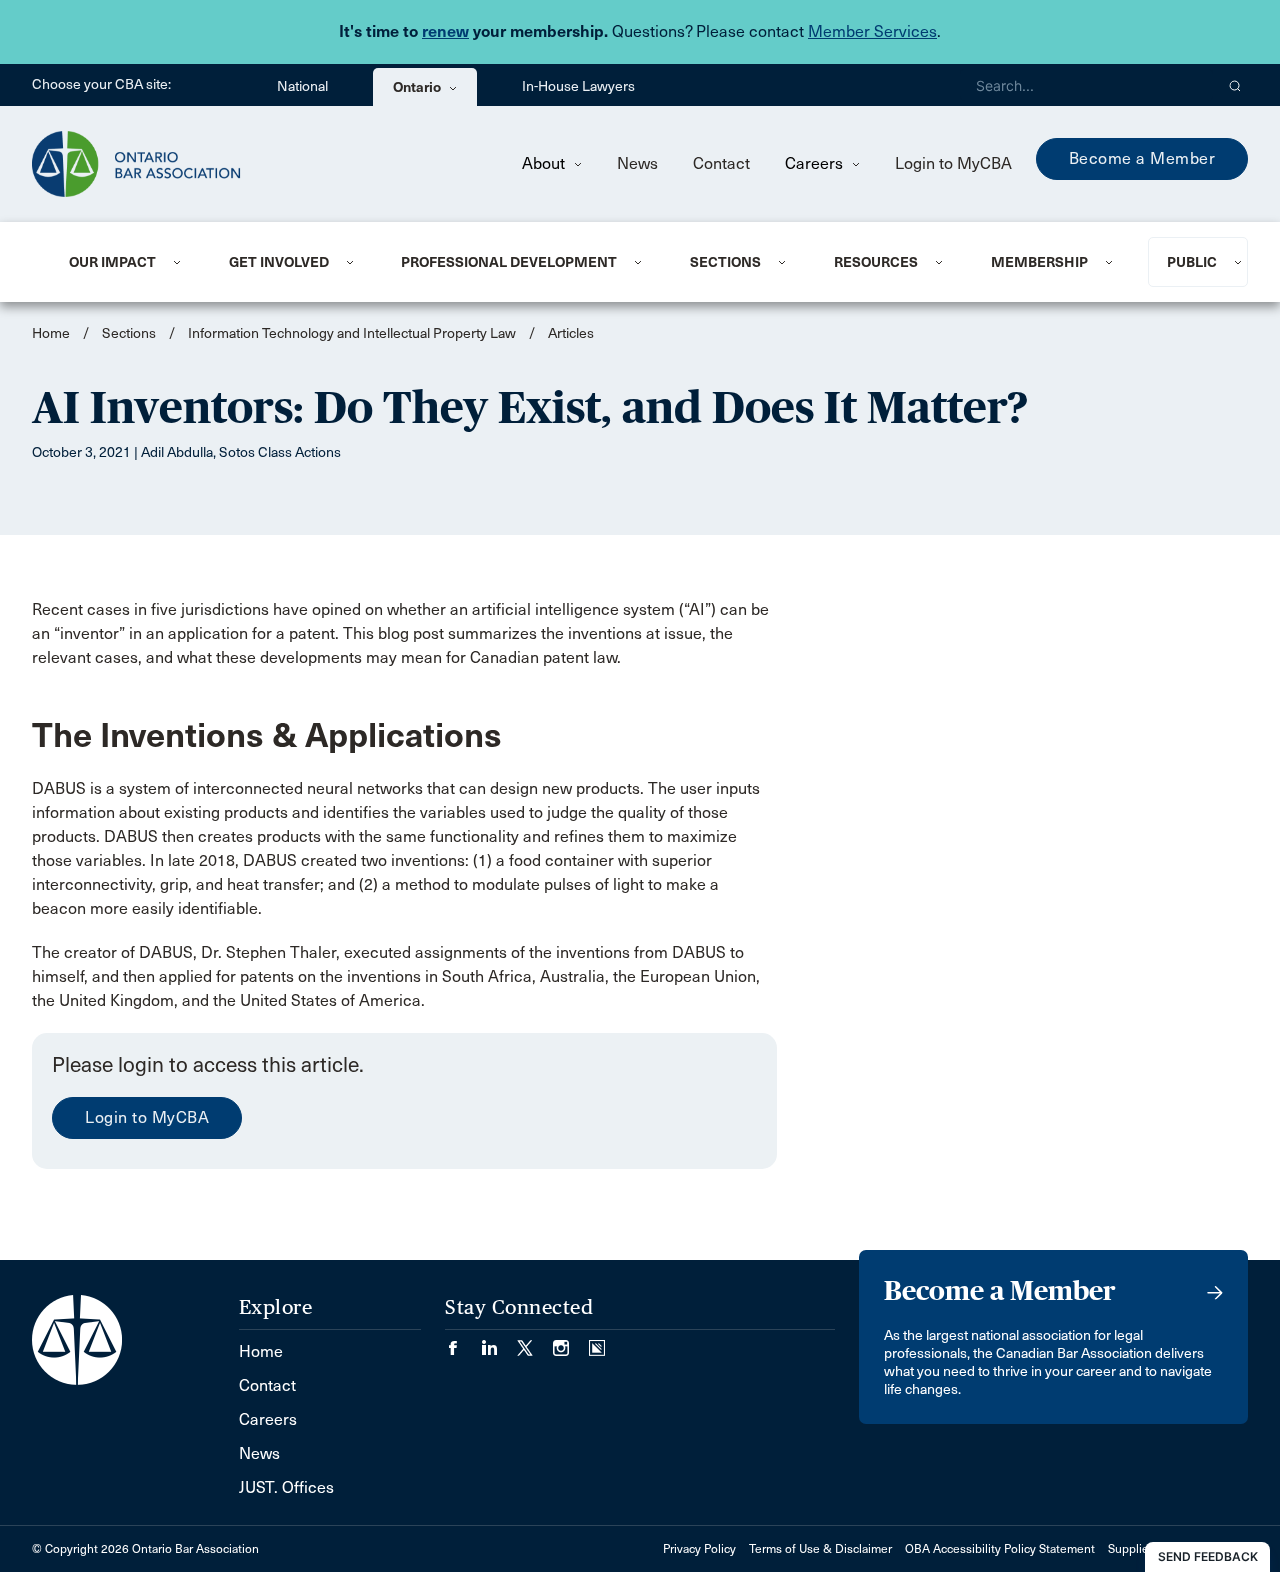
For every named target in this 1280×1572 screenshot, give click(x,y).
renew (445, 31)
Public (1192, 262)
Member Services (872, 31)
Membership (1039, 262)
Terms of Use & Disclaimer (820, 1549)
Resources (876, 262)
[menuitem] (124, 262)
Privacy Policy (699, 1549)
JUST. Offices (286, 1487)
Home (51, 333)
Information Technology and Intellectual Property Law (352, 333)
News (637, 163)
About (545, 163)
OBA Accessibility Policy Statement (1000, 1549)
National (302, 86)
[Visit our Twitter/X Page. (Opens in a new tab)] (535, 1341)
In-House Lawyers (578, 86)
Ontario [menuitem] (418, 87)
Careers (816, 163)
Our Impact (112, 262)
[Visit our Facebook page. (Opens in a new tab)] (463, 1341)
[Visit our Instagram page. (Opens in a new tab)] (571, 1341)
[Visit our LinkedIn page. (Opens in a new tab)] (499, 1341)
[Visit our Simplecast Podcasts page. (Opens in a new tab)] (597, 1341)
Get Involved (279, 262)
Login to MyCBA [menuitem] (953, 163)
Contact (721, 163)
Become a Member (1142, 158)
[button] (1235, 85)
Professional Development (509, 262)
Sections (725, 262)
